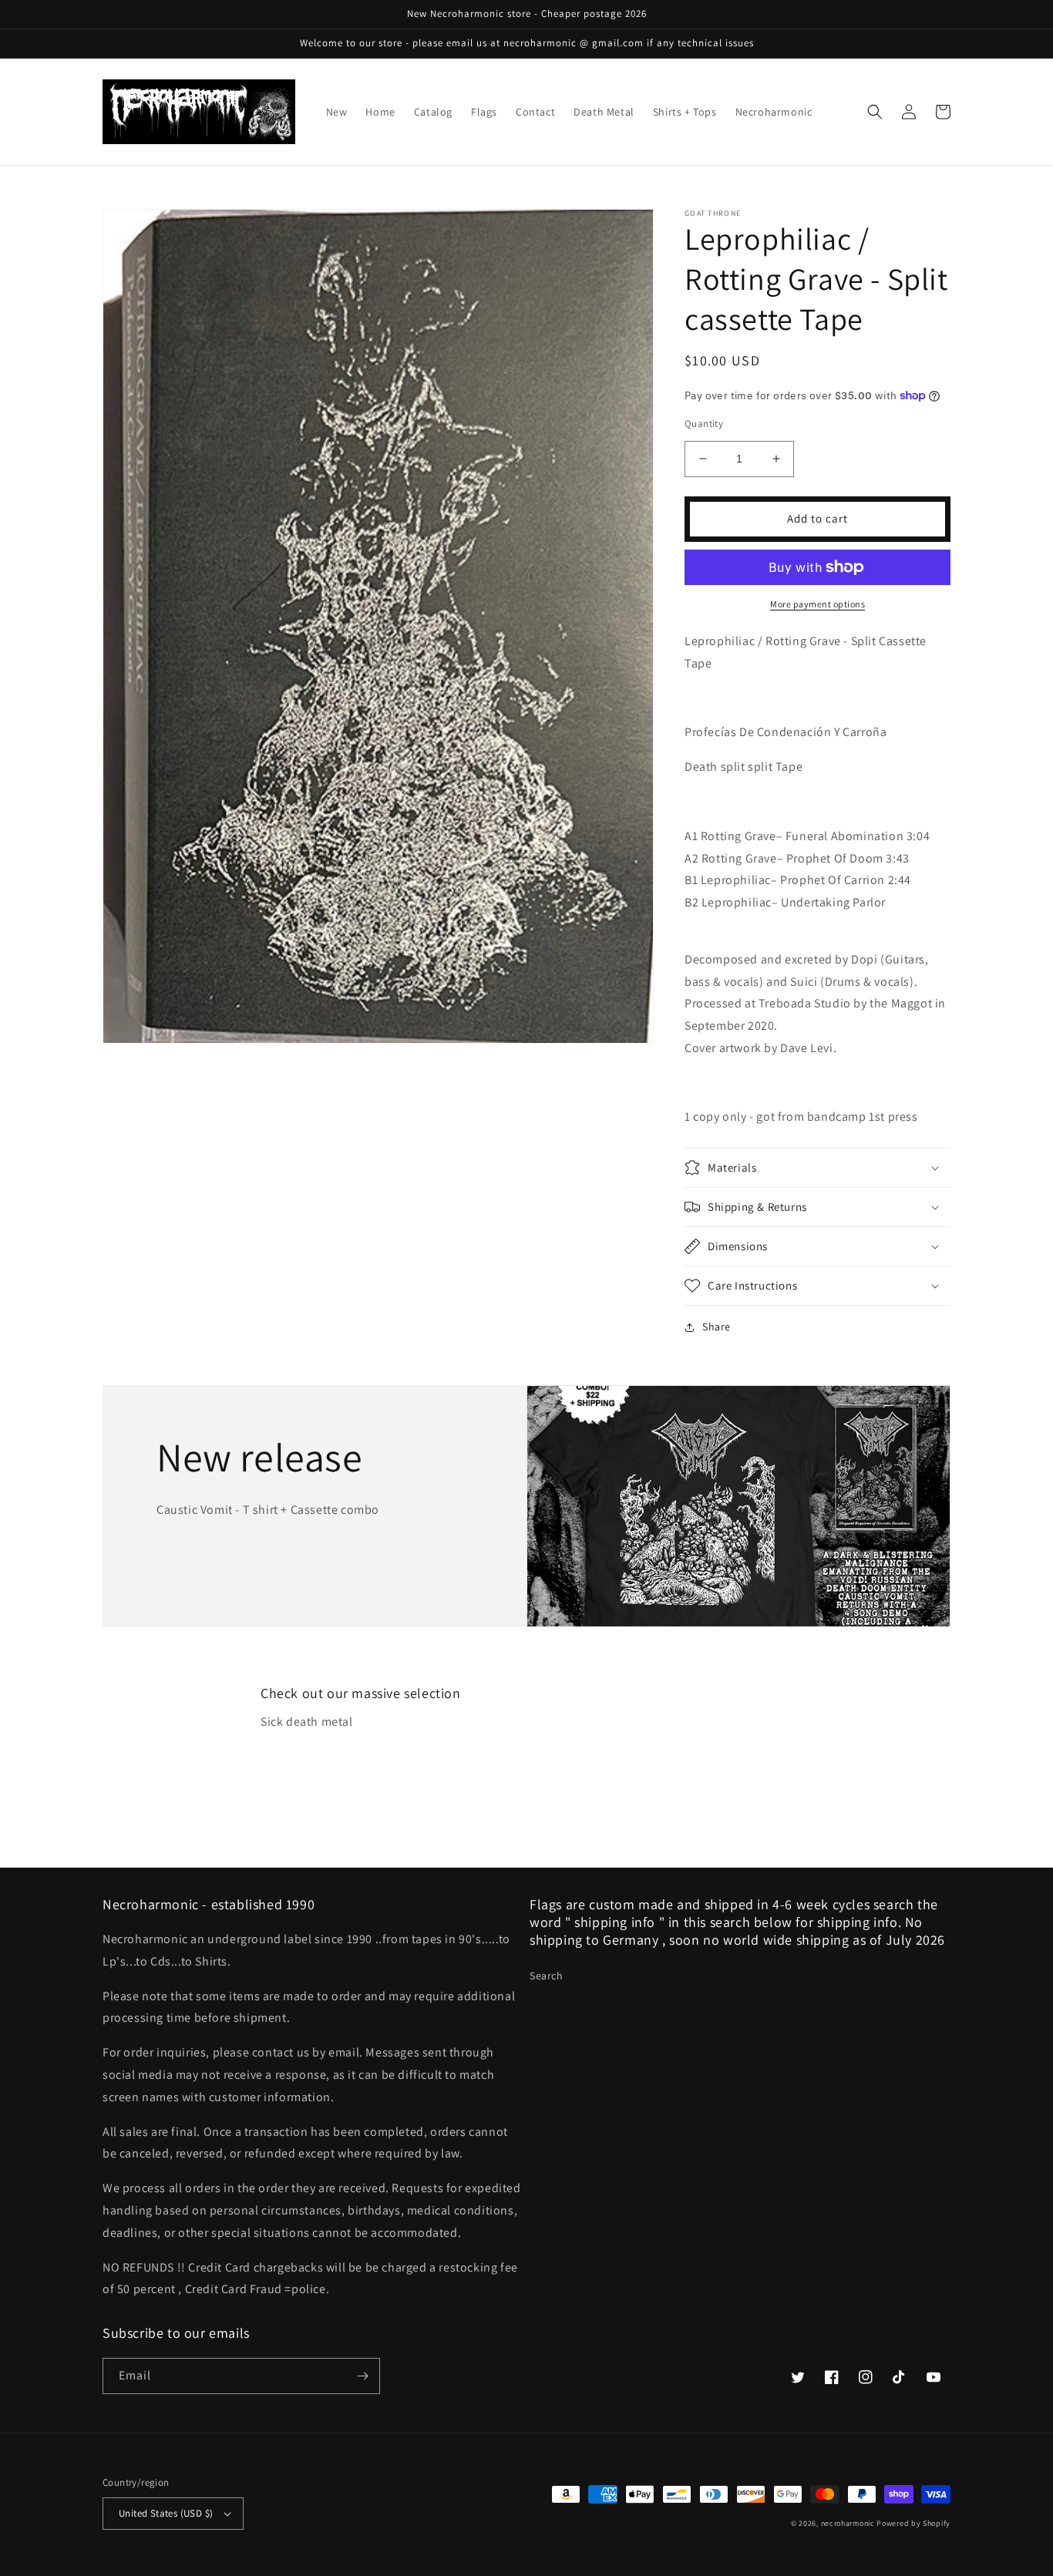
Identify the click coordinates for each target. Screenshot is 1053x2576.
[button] (875, 112)
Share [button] (717, 1327)
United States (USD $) (166, 2513)
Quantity (704, 424)
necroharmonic (848, 2523)
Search (547, 1976)
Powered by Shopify (913, 2523)
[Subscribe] (362, 2376)
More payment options (818, 604)
